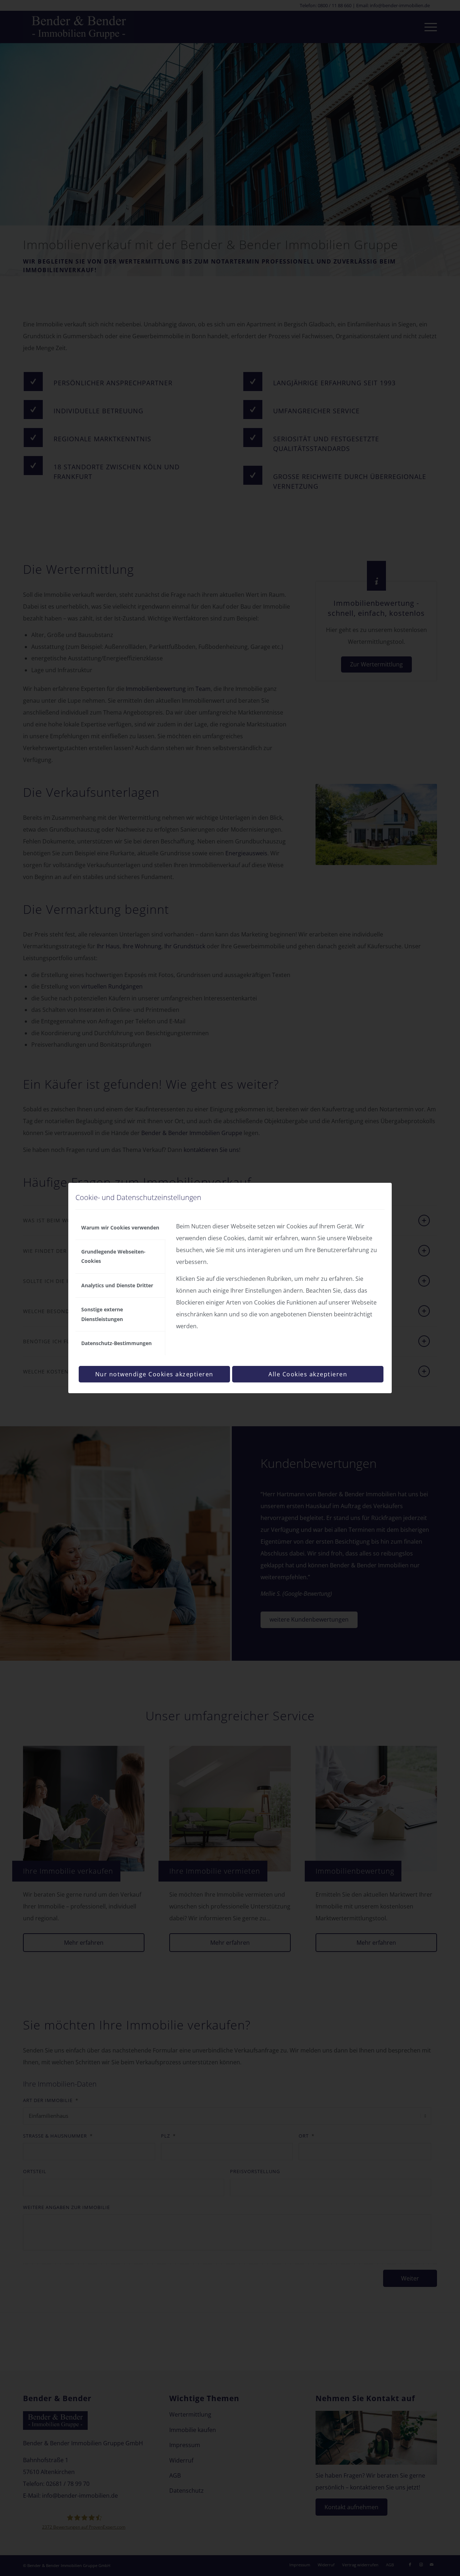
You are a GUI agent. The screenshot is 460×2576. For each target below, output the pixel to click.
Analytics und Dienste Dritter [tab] (117, 1285)
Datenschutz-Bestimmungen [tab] (116, 1343)
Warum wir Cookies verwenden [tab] (120, 1227)
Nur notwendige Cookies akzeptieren (154, 1374)
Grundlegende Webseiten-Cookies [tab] (113, 1256)
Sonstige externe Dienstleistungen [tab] (102, 1314)
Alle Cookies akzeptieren (308, 1374)
